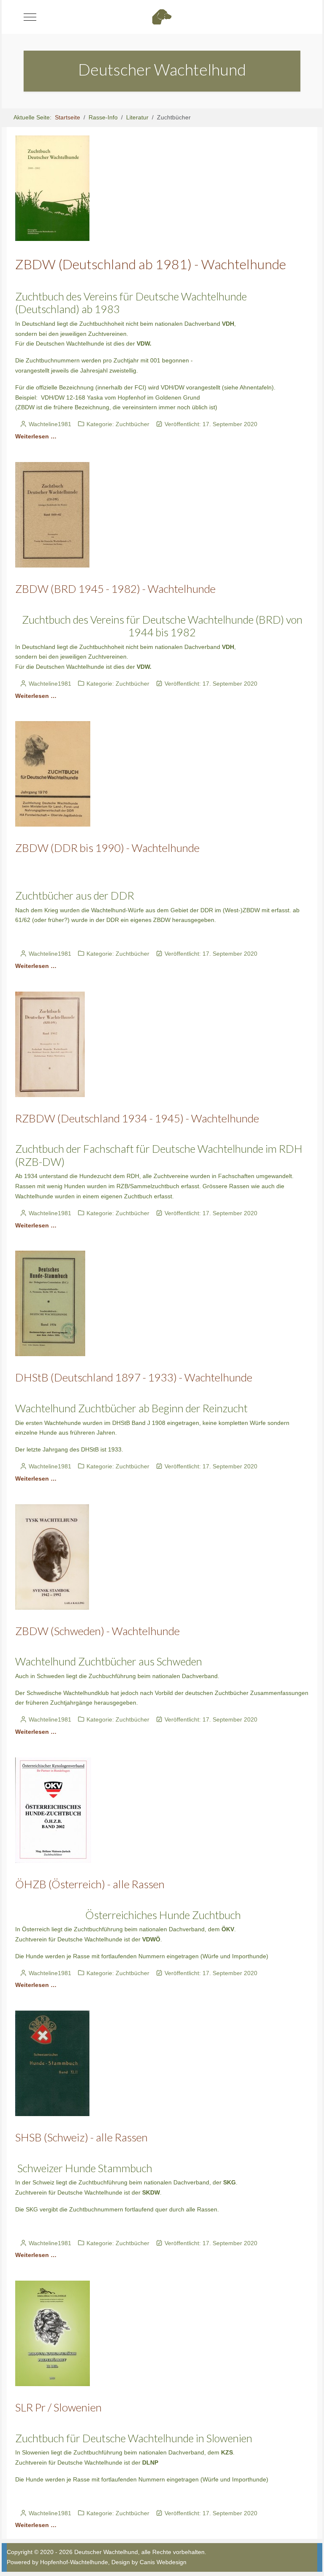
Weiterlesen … (36, 436)
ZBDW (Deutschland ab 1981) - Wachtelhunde (151, 264)
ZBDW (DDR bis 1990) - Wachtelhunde (107, 848)
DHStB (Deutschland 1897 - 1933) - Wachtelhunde (134, 1377)
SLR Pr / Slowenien (58, 2407)
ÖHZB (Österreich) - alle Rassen (90, 1884)
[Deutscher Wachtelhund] (162, 17)
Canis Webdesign (163, 2562)
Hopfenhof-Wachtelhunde (74, 2562)
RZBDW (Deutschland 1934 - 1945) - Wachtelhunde (137, 1118)
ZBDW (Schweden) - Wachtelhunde (97, 1631)
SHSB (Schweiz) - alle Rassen (81, 2137)
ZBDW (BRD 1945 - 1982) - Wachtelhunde (115, 589)
